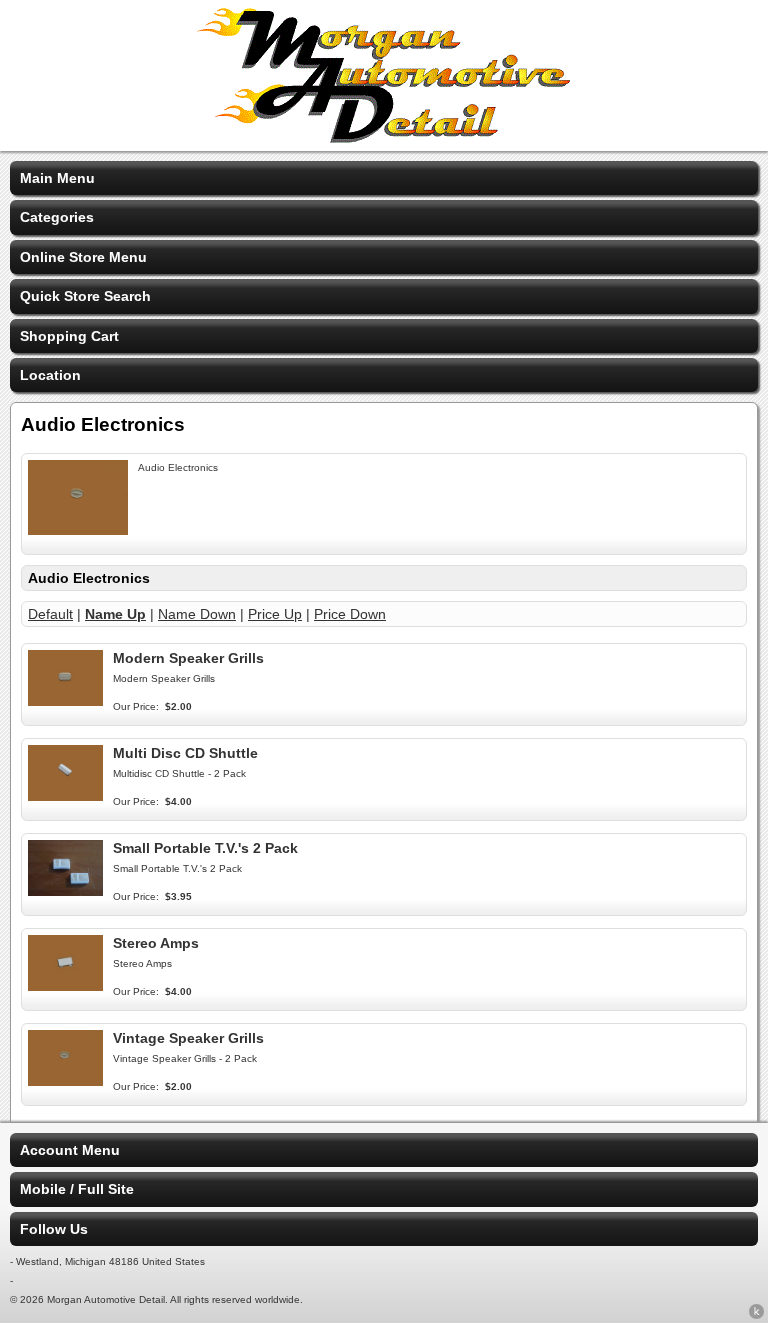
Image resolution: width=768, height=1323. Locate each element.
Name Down (197, 614)
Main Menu (57, 178)
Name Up (115, 614)
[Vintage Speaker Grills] (65, 1081)
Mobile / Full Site (77, 1189)
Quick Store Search (85, 296)
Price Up (275, 614)
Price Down (350, 614)
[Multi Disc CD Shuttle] (65, 796)
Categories (57, 217)
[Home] (384, 138)
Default (50, 614)
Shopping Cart (69, 336)
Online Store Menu (83, 257)
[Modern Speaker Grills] (65, 701)
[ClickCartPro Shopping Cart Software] (756, 1315)
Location (50, 375)
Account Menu (70, 1150)
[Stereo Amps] (65, 986)
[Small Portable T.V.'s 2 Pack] (65, 891)
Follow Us (54, 1229)
